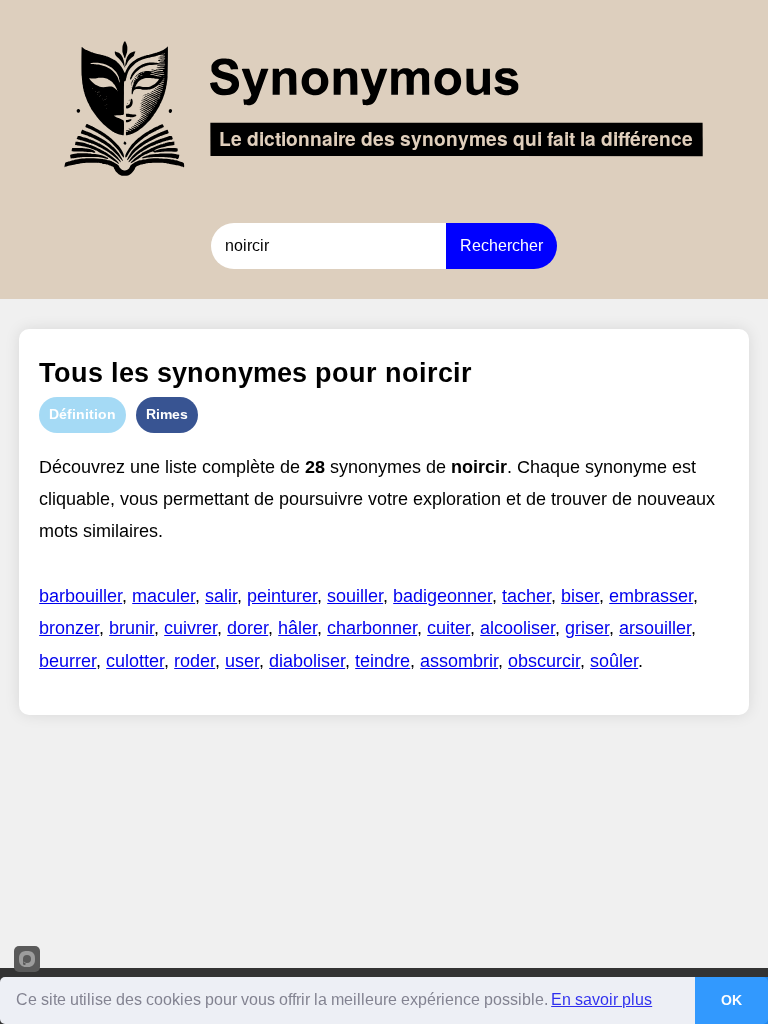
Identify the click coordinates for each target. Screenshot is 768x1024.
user (242, 661)
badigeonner (442, 596)
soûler (614, 661)
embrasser (651, 596)
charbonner (372, 628)
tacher (526, 596)
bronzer (69, 628)
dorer (247, 628)
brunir (131, 628)
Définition (82, 414)
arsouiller (655, 628)
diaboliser (307, 661)
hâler (297, 628)
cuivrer (190, 628)
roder (194, 661)
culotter (135, 661)
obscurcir (544, 661)
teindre (382, 661)
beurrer (67, 661)
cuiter (448, 628)
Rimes (167, 414)
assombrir (459, 661)
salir (221, 596)
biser (580, 596)
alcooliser (517, 628)
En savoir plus (601, 999)
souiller (355, 596)
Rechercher (501, 245)
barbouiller (80, 596)
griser (587, 628)
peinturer (282, 596)
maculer (163, 596)
